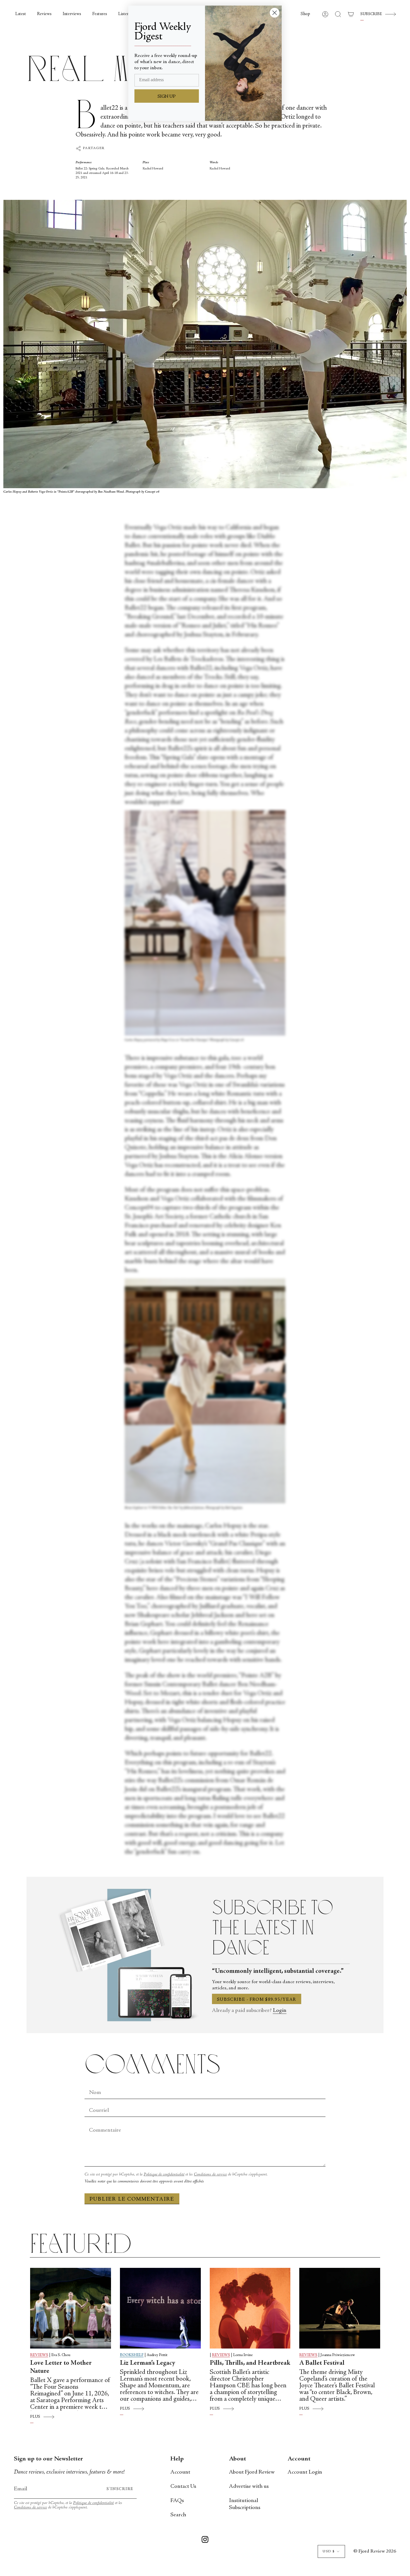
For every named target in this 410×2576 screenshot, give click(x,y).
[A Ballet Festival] (340, 2308)
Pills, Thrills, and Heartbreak (250, 2363)
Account (180, 2472)
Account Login (305, 2472)
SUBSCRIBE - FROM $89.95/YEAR (257, 2000)
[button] (305, 14)
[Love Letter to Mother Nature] (71, 2308)
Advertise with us (249, 2487)
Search (178, 2515)
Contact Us (183, 2487)
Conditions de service (210, 2174)
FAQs (177, 2501)
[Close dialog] (275, 13)
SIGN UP (167, 97)
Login (280, 2011)
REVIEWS (39, 2355)
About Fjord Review (252, 2472)
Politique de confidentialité (164, 2174)
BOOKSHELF (132, 2355)
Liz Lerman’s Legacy (148, 2363)
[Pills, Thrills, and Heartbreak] (250, 2308)
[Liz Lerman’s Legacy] (160, 2308)
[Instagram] (205, 2541)
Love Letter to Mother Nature (61, 2367)
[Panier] (351, 14)
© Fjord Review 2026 (375, 2551)
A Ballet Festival (322, 2363)
